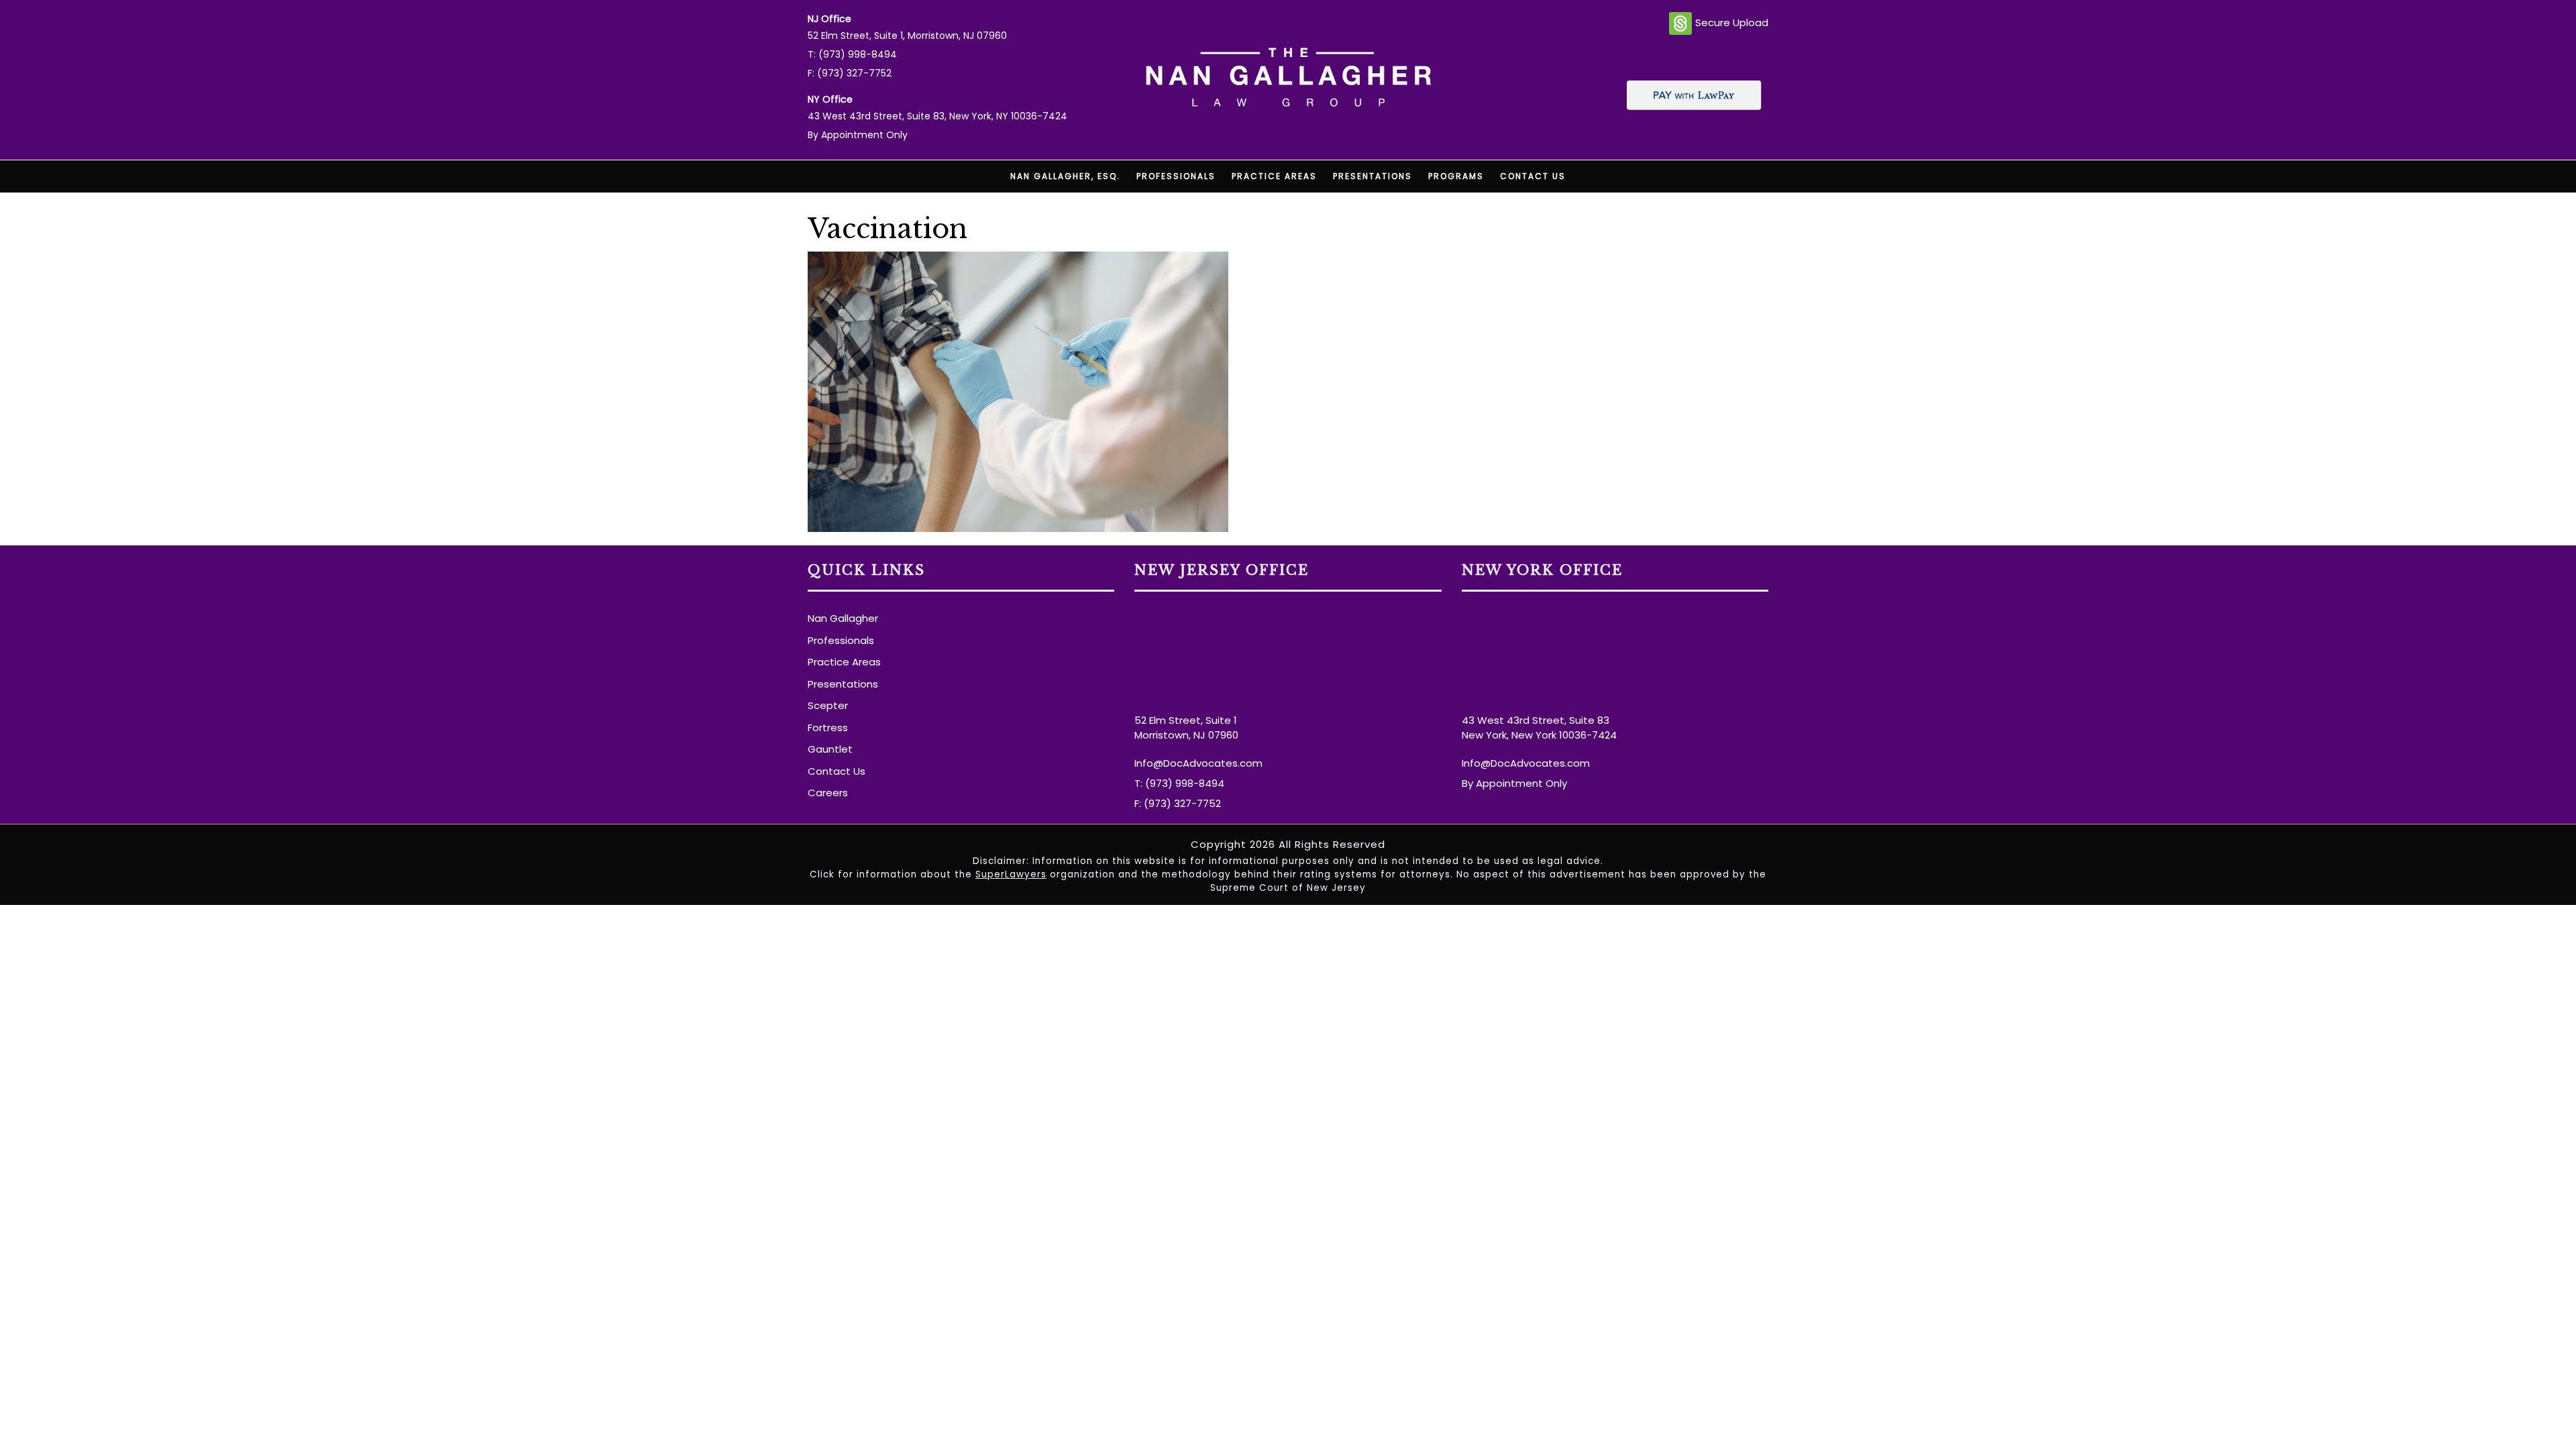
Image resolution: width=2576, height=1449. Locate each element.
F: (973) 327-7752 (850, 73)
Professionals (1176, 176)
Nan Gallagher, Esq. (1065, 176)
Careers (828, 793)
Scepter (828, 705)
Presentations (1373, 176)
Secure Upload (1732, 22)
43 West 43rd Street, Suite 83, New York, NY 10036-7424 (937, 116)
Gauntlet (830, 749)
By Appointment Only (858, 135)
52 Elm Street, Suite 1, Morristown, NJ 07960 (907, 36)
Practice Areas (1274, 176)
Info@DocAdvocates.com (1198, 763)
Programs (1456, 176)
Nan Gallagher (843, 618)
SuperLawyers (1011, 874)
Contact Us (1533, 176)
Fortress (828, 728)
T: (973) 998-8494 (852, 54)
